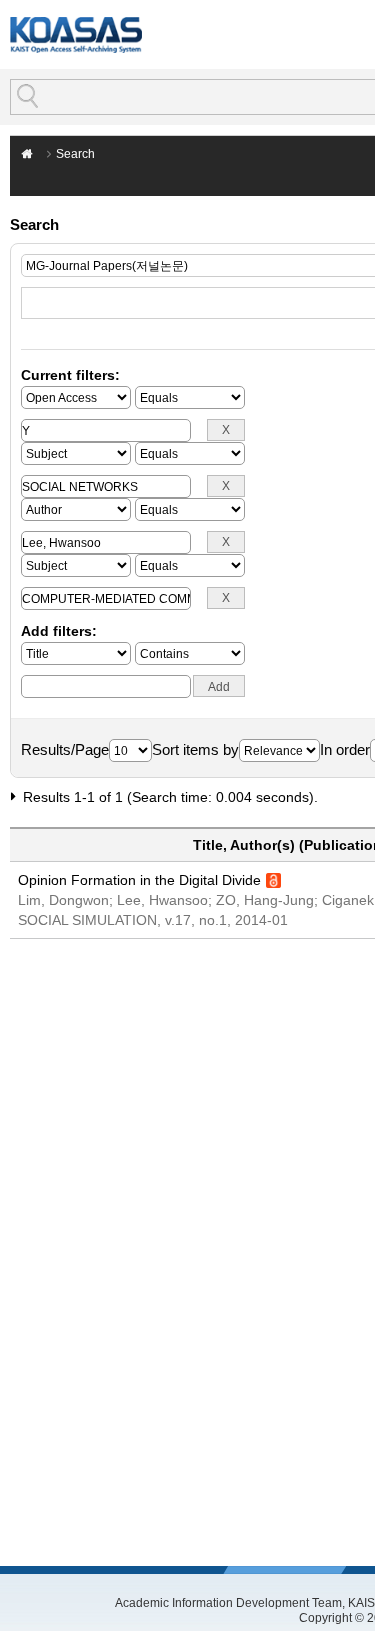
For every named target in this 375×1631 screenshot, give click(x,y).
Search (75, 154)
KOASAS (76, 34)
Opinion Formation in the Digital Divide (139, 880)
